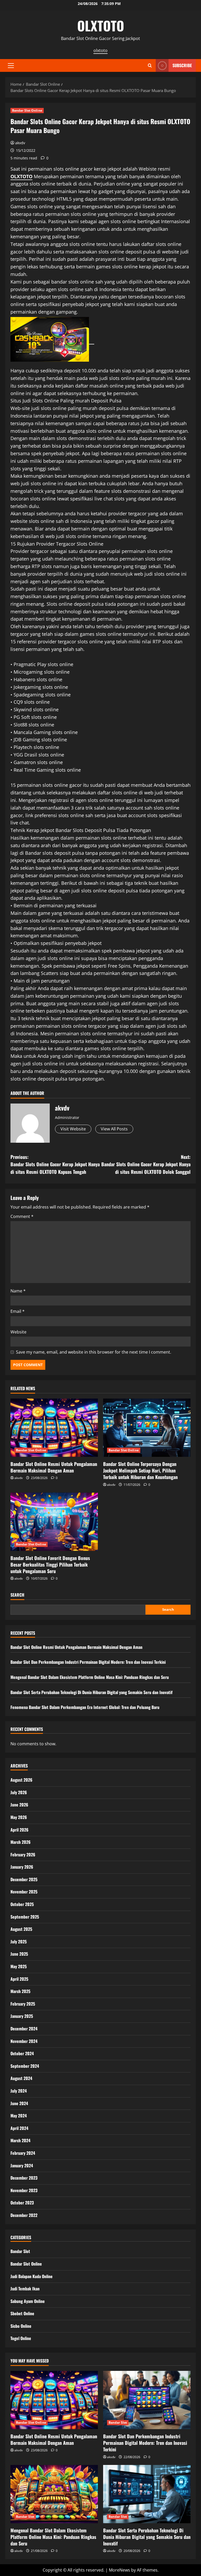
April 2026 (19, 1830)
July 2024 (19, 2091)
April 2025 (19, 1979)
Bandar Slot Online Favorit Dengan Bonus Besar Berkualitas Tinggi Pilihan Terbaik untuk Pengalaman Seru (50, 1564)
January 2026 (22, 1867)
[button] (11, 66)
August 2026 (21, 1780)
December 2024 (24, 2029)
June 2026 (19, 1805)
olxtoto (100, 50)
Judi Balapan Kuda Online (32, 2276)
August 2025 (21, 1929)
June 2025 (19, 1954)
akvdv (20, 143)
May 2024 (19, 2116)
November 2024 (24, 2041)
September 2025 (25, 1917)
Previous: (55, 1164)
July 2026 (19, 1792)
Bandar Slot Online (27, 110)
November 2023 (24, 2190)
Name (18, 1291)
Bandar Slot (20, 2251)
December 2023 (24, 2178)
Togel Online (21, 2338)
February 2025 (23, 2004)
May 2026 (19, 1817)
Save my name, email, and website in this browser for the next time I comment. (94, 1352)
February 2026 (23, 1855)
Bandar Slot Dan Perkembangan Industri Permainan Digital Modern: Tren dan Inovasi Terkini (88, 1662)
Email (18, 1311)
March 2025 (20, 1991)
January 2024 (22, 2165)
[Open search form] (150, 65)
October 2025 (22, 1904)
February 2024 (23, 2153)
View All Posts (114, 1129)
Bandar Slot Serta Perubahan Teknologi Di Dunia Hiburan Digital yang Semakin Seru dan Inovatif (91, 1692)
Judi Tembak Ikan (25, 2289)
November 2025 (24, 1892)
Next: (146, 1164)
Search (17, 1595)
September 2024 (25, 2066)
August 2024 (21, 2078)
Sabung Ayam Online (28, 2301)
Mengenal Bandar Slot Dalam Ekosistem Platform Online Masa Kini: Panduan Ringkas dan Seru (90, 1677)
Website (18, 1332)
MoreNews (119, 2570)
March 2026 (21, 1842)
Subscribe (182, 65)
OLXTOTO (101, 25)
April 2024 (19, 2128)
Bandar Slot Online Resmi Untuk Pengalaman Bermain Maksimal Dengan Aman (54, 1467)
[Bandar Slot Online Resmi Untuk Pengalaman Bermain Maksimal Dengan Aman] (54, 1428)
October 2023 (22, 2203)
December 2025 (24, 1879)
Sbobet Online (22, 2313)
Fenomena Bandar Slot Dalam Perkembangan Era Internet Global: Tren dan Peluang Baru (85, 1707)
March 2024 (20, 2140)
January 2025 (22, 2016)
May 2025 (19, 1966)
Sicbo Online (21, 2326)
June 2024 (19, 2103)
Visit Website (73, 1129)
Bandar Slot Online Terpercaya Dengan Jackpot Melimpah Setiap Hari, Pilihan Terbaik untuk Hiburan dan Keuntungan (140, 1470)
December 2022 (24, 2215)
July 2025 (19, 1942)
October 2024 (22, 2053)
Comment (22, 1216)
